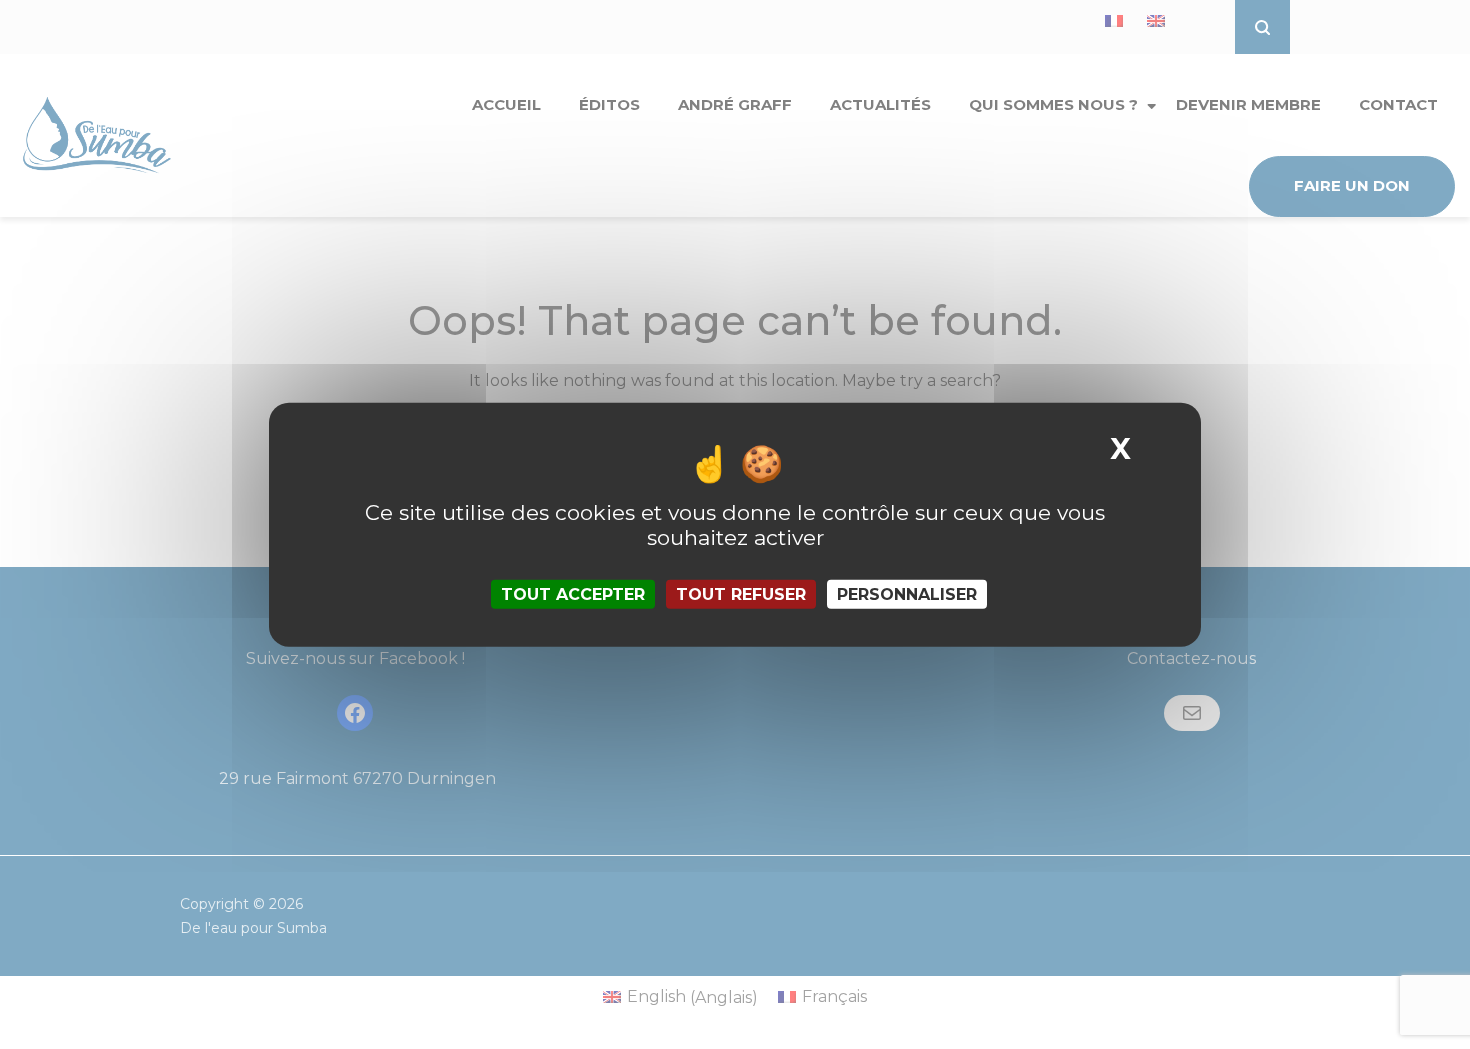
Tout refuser (741, 594)
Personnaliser (907, 594)
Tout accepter (573, 594)
